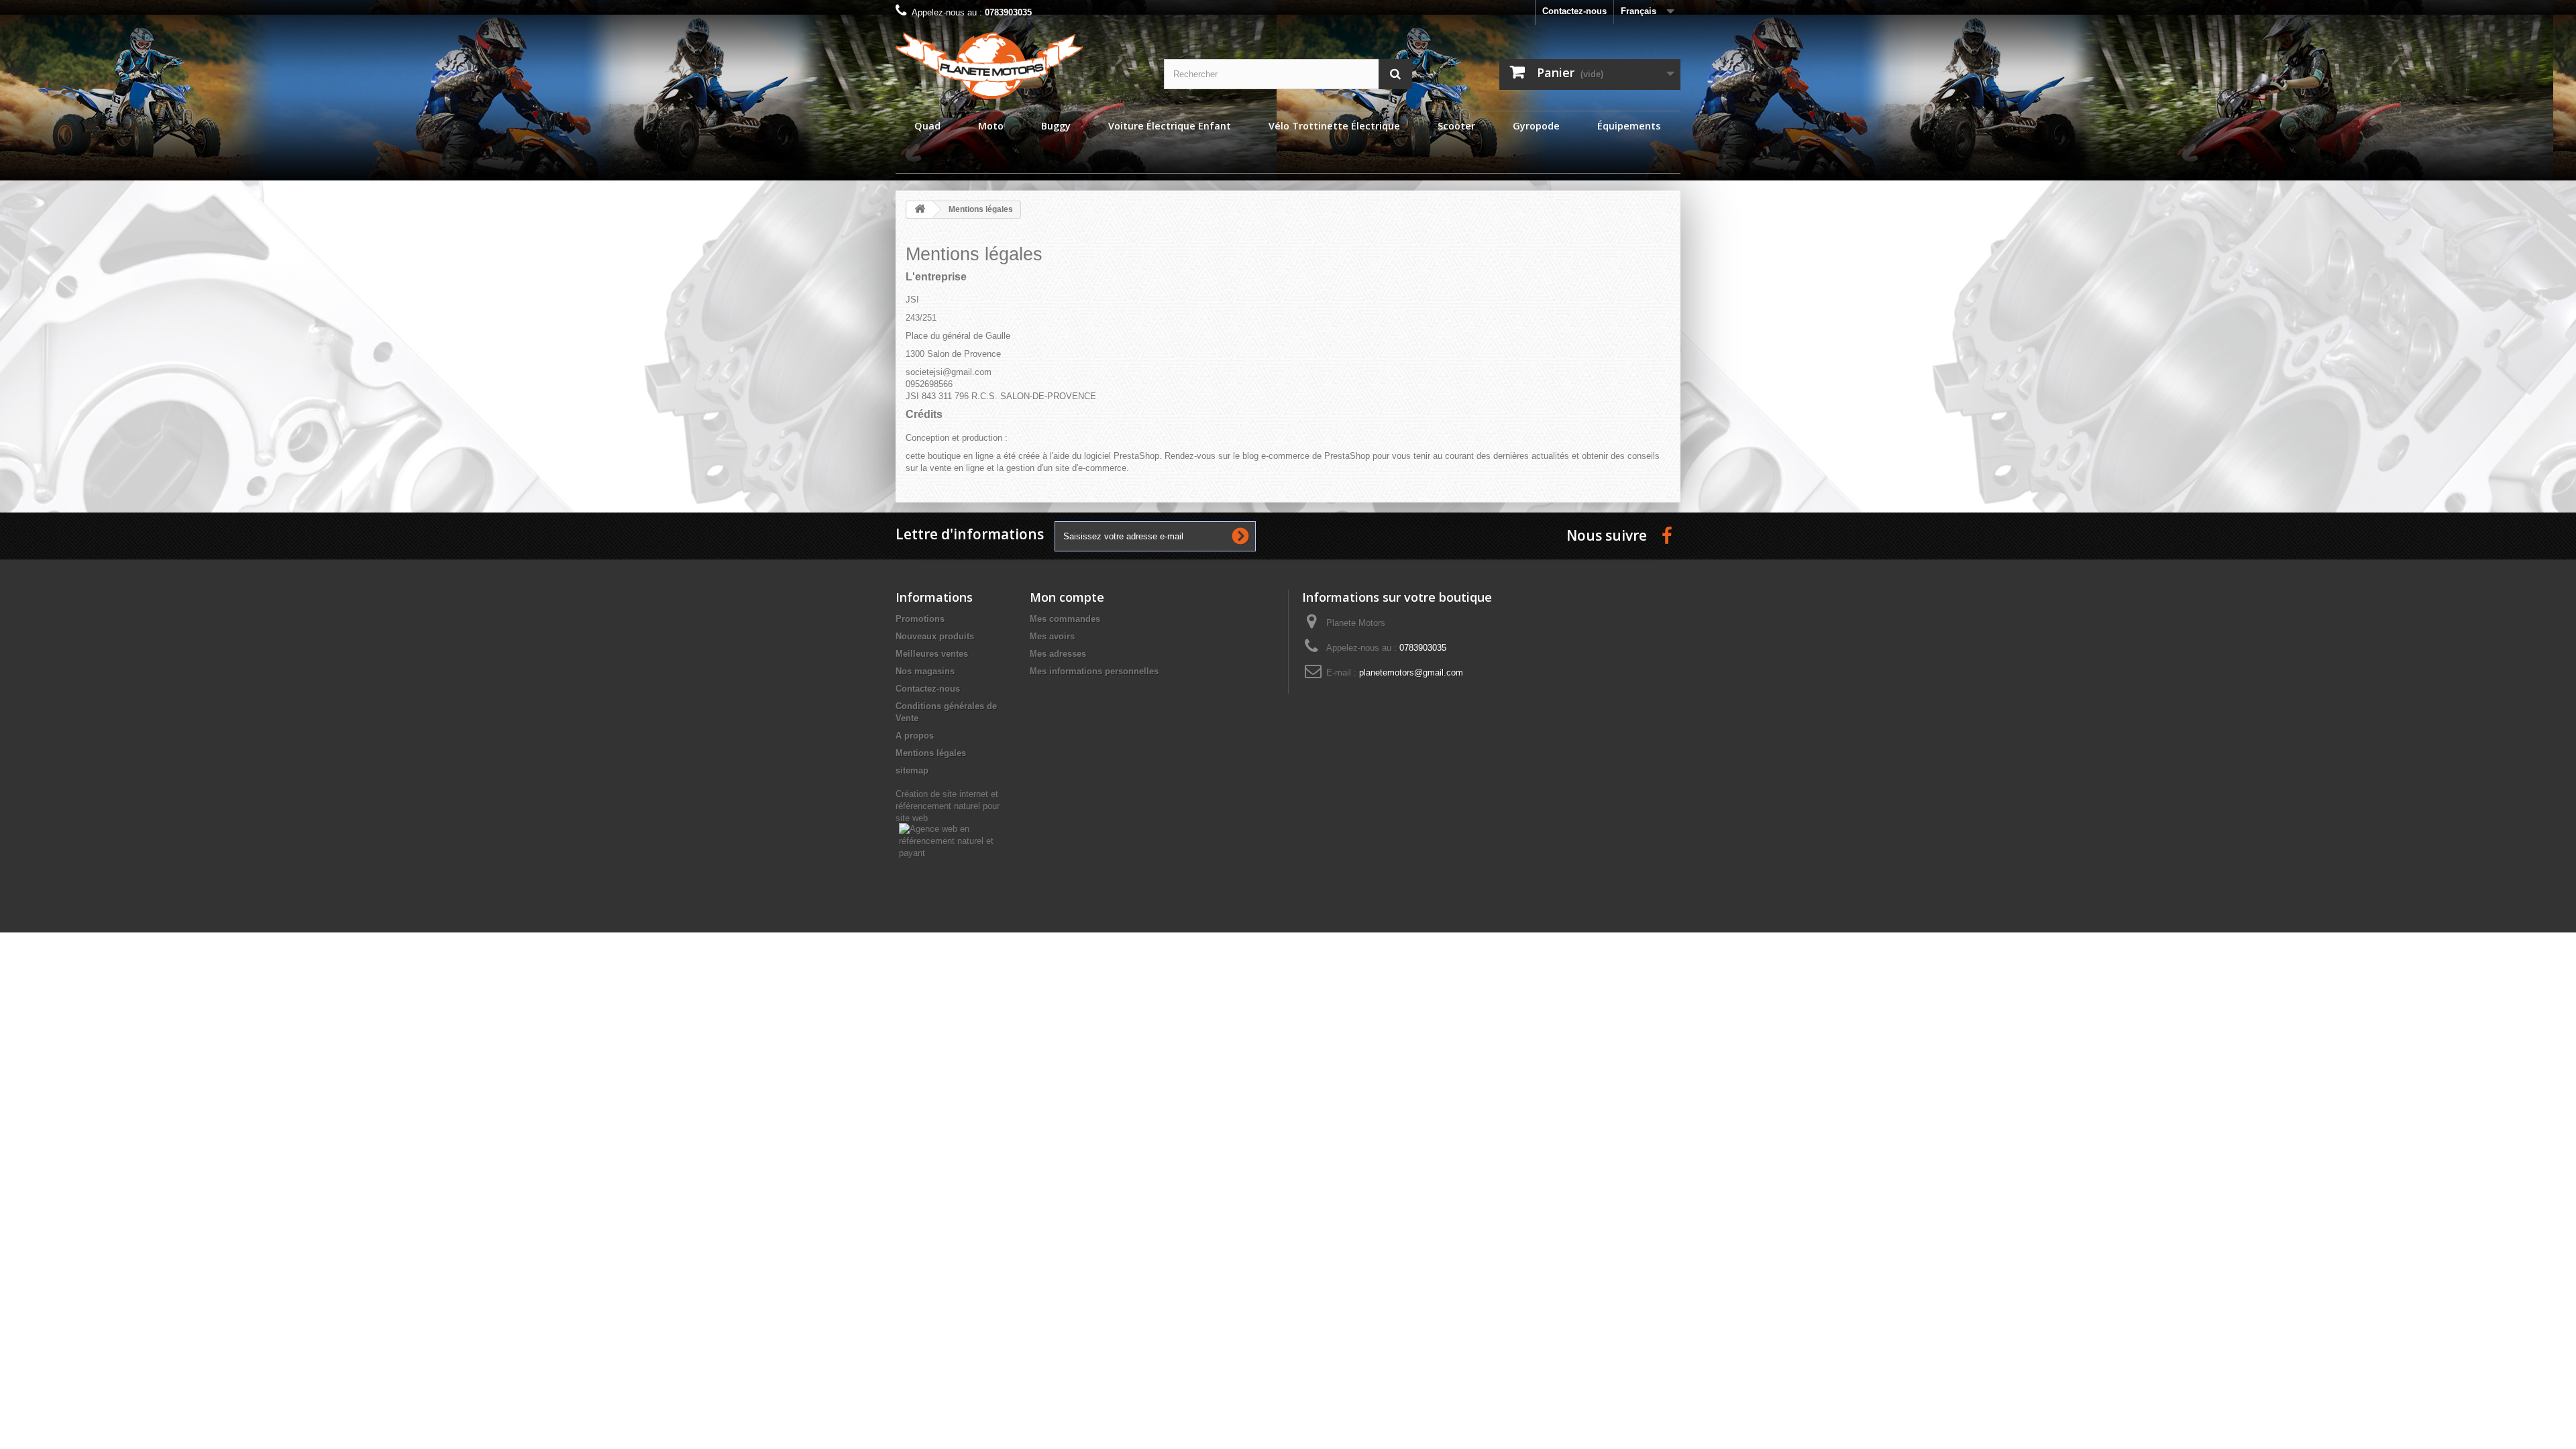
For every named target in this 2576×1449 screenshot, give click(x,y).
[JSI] (1020, 65)
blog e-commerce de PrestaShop (1306, 456)
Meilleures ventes (932, 654)
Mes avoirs (1052, 636)
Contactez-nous (1574, 11)
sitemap (912, 770)
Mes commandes (1065, 619)
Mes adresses (1058, 654)
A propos (915, 736)
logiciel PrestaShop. (1124, 456)
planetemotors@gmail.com (1411, 673)
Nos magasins (925, 671)
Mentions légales (931, 753)
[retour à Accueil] (920, 210)
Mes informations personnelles (1094, 671)
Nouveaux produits (935, 636)
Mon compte (1067, 597)
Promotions (920, 619)
